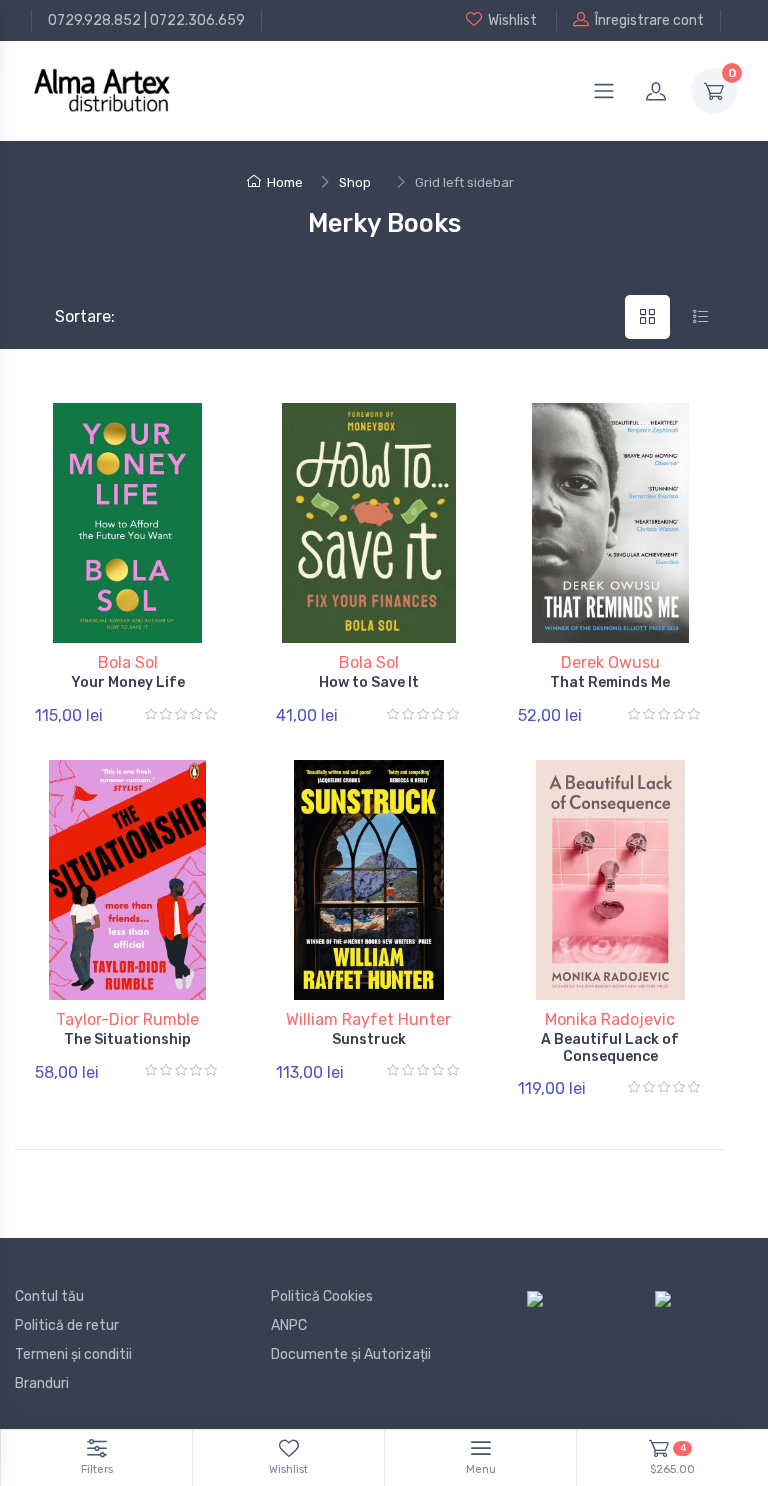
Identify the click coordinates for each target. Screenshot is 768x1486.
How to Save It (369, 682)
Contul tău (49, 1296)
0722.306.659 (197, 20)
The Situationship (127, 1039)
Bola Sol (128, 662)
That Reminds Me (610, 682)
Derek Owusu (610, 662)
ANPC (289, 1325)
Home (285, 182)
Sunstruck (369, 1039)
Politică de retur (67, 1325)
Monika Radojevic (610, 1019)
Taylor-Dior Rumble (127, 1019)
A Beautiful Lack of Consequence (610, 1048)
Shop (355, 182)
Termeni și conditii (73, 1354)
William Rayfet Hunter (368, 1019)
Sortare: (68, 316)
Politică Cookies (322, 1296)
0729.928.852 (94, 20)
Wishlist (512, 20)
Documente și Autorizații (351, 1354)
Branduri (42, 1383)
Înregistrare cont (649, 20)
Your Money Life (128, 682)
